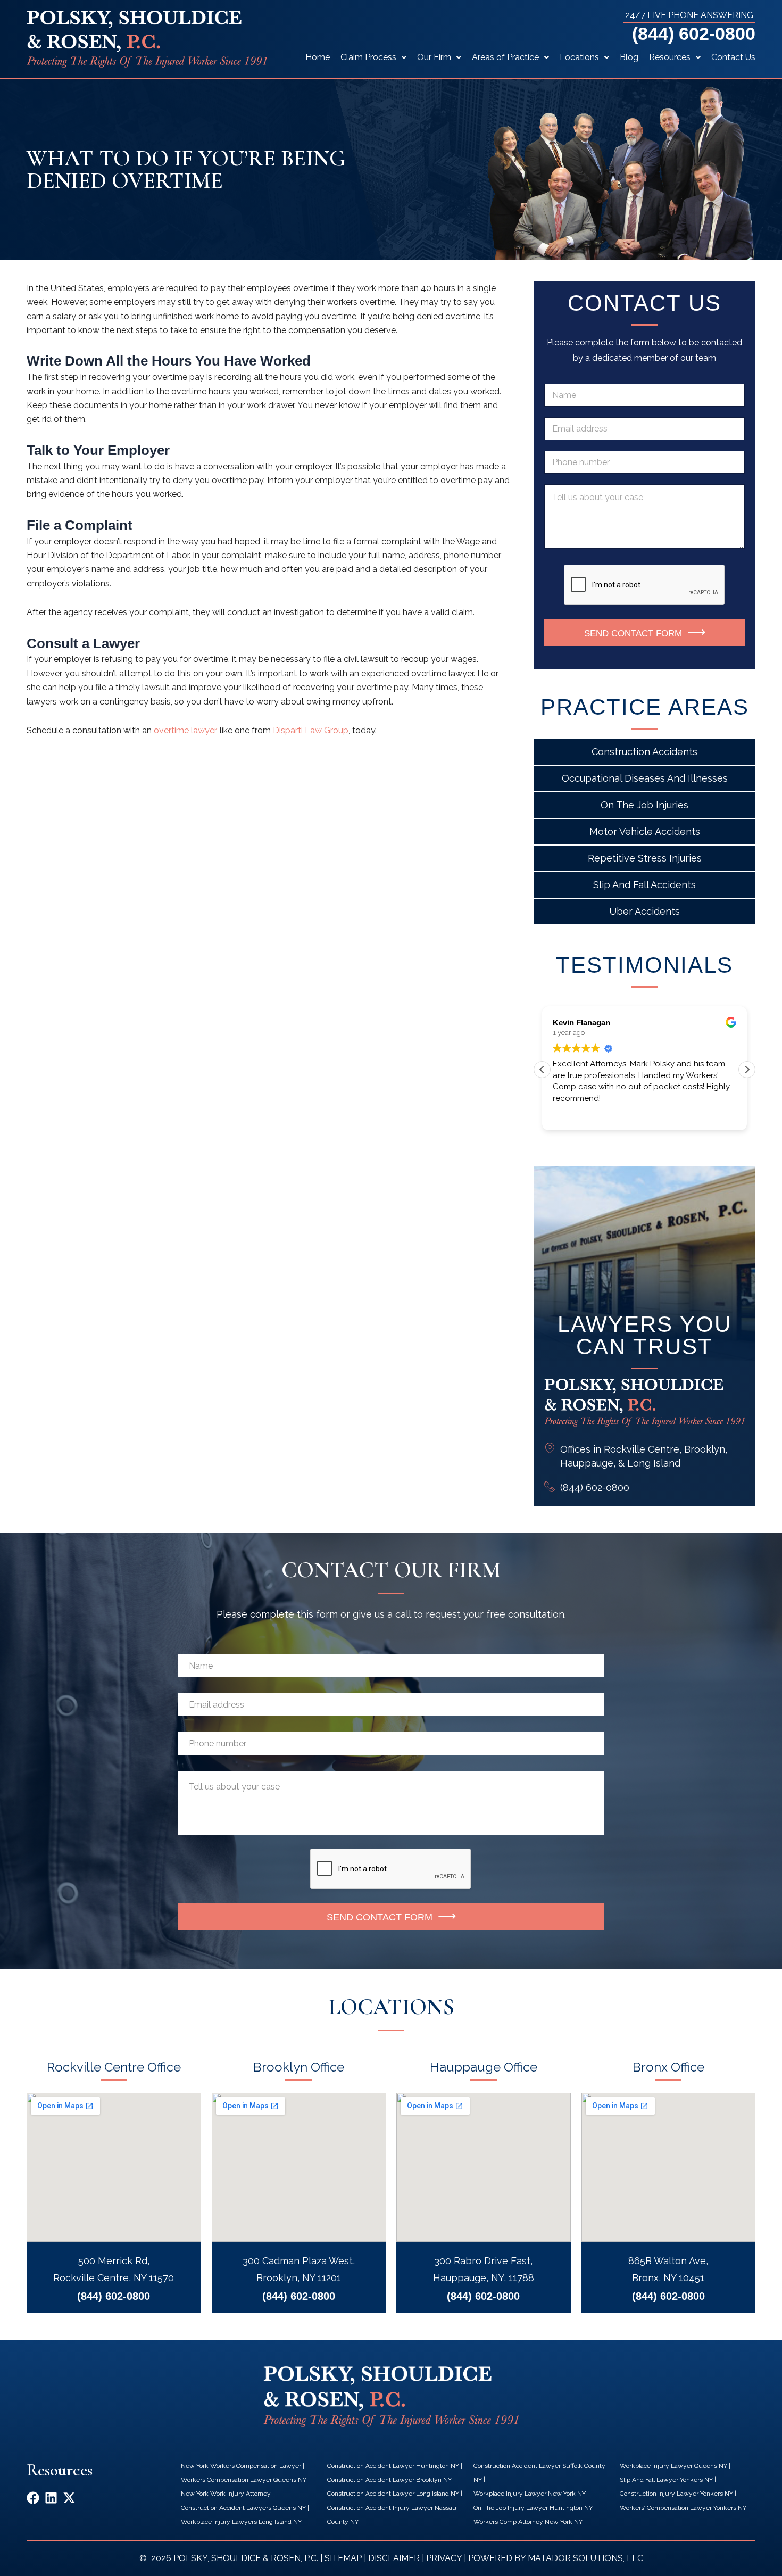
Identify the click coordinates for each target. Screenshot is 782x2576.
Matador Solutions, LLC (585, 2558)
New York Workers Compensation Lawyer (241, 2466)
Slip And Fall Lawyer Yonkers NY (666, 2480)
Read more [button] (571, 1114)
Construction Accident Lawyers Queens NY (243, 2508)
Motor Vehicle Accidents (645, 831)
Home (318, 57)
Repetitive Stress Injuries (645, 858)
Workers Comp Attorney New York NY (528, 2522)
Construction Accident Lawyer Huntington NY (393, 2466)
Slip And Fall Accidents (644, 885)
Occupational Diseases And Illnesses (645, 778)
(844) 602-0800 (694, 34)
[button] (747, 1070)
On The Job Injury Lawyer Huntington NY (533, 2508)
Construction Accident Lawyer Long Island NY (393, 2494)
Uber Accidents (644, 911)
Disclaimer (394, 2558)
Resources (670, 57)
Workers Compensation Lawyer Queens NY (244, 2480)
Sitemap (343, 2558)
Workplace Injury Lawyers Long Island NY (241, 2522)
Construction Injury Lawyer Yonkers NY (676, 2494)
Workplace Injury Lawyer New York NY (530, 2494)
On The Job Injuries (644, 805)
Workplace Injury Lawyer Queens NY (673, 2466)
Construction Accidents (644, 752)
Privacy (444, 2558)
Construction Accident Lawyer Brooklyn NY (389, 2480)
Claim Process (368, 57)
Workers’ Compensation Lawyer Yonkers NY (683, 2508)
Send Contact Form (633, 633)
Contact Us (733, 57)
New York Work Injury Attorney (226, 2494)
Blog (629, 57)
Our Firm (434, 57)
